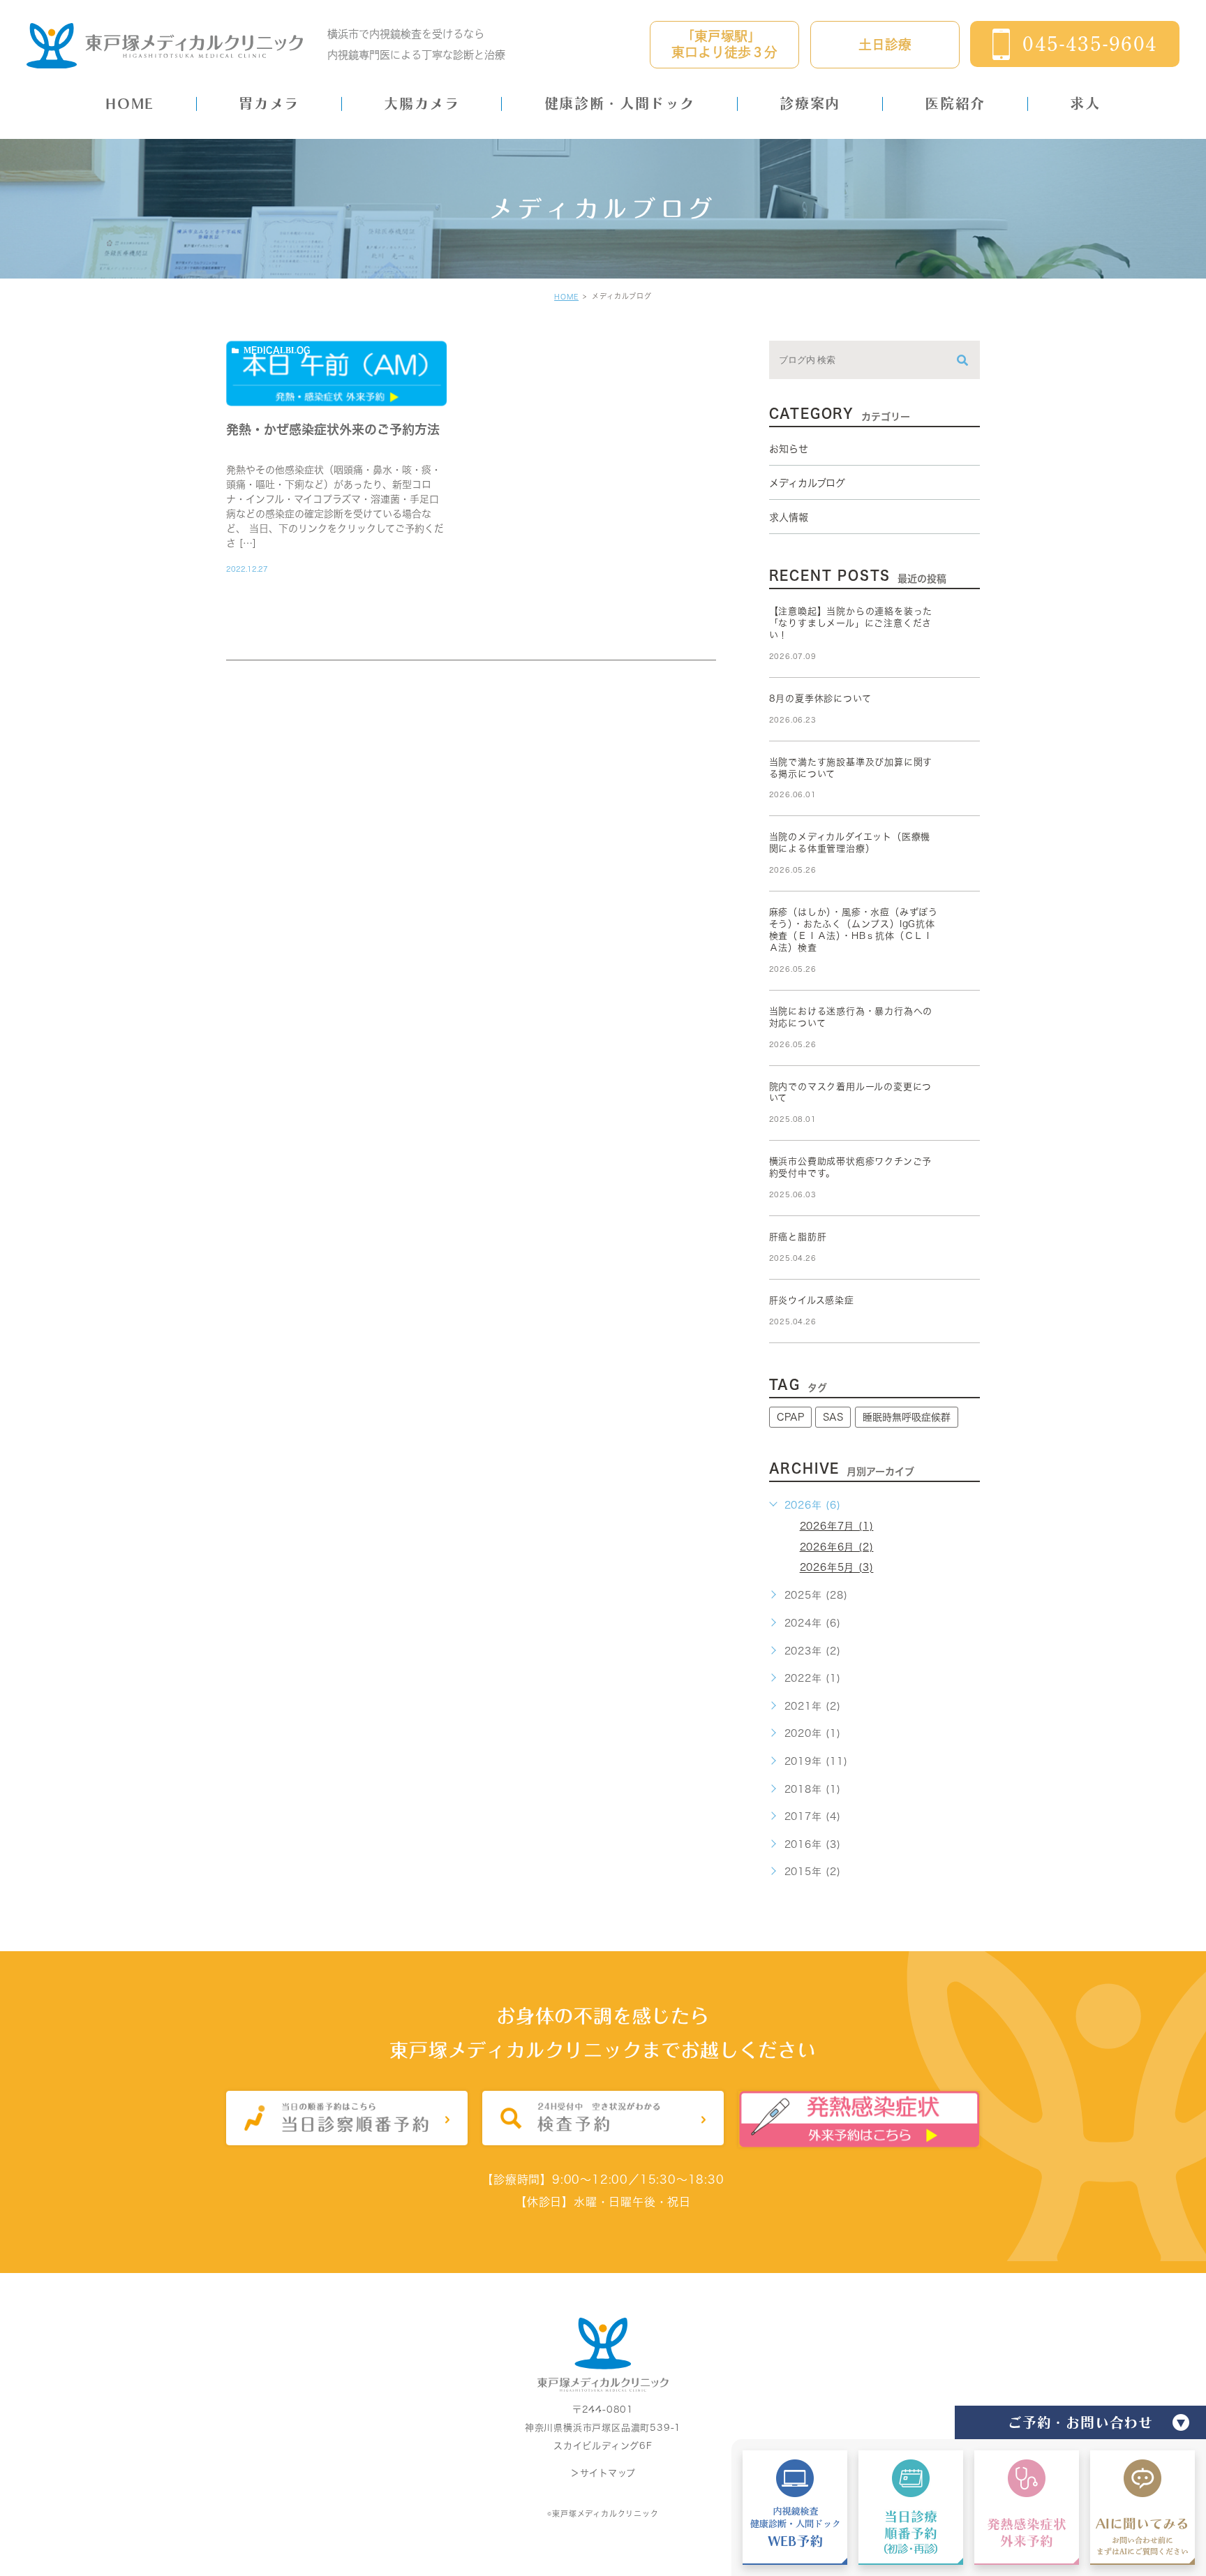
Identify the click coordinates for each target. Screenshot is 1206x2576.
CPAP (790, 1417)
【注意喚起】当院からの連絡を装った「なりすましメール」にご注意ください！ (851, 623)
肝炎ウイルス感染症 (812, 1300)
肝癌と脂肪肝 (798, 1237)
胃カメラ (269, 103)
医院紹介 (955, 103)
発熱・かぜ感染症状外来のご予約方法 (333, 429)
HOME (129, 103)
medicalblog (277, 350)
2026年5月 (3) (837, 1568)
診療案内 (810, 103)
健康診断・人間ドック (620, 103)
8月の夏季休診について (820, 698)
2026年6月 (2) (837, 1547)
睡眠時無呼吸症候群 (907, 1417)
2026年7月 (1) (837, 1526)
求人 (1085, 103)
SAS (833, 1417)
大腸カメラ (422, 103)
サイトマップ (608, 2474)
